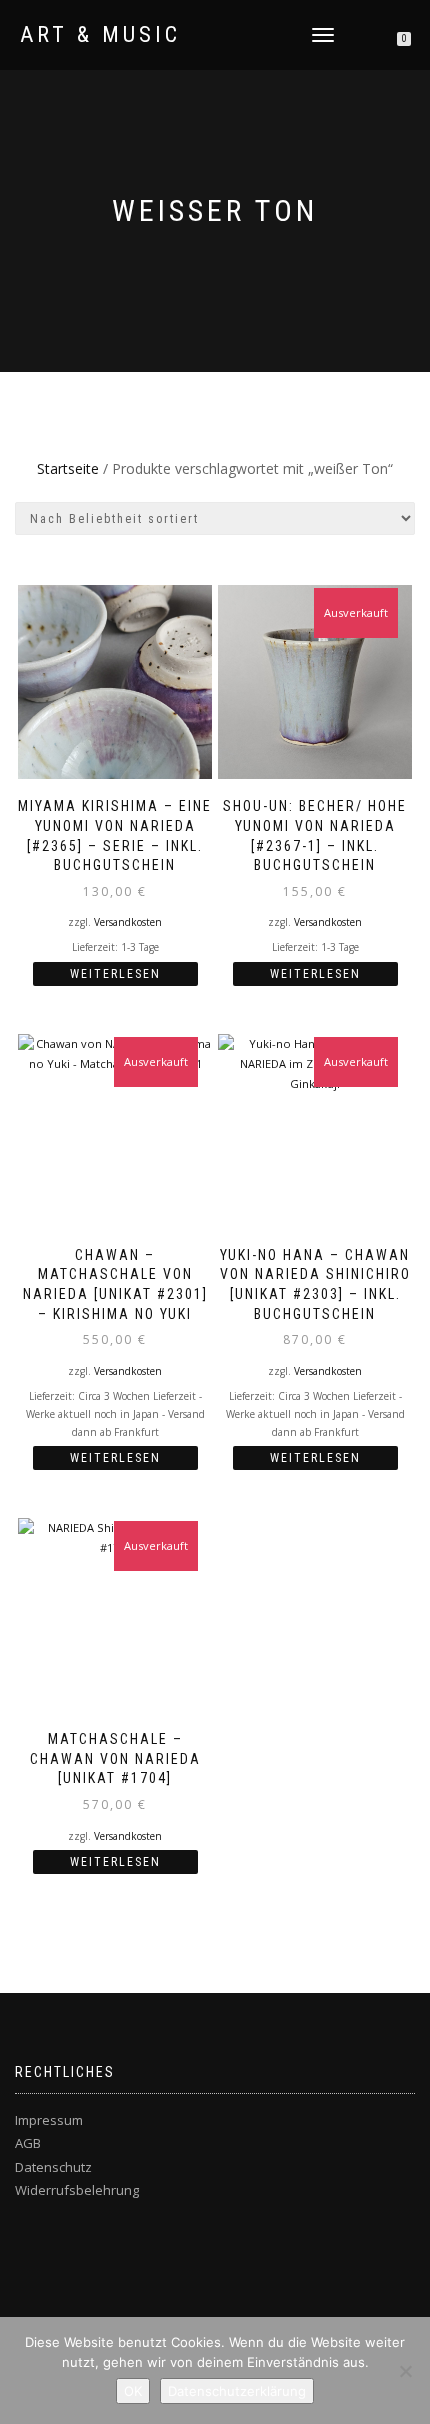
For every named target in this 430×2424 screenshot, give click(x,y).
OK (133, 2391)
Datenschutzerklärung (237, 2391)
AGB (28, 2143)
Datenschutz (53, 2167)
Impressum (49, 2120)
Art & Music (100, 35)
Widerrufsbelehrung (77, 2190)
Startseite (68, 468)
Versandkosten (128, 922)
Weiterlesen (115, 974)
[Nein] (405, 2371)
